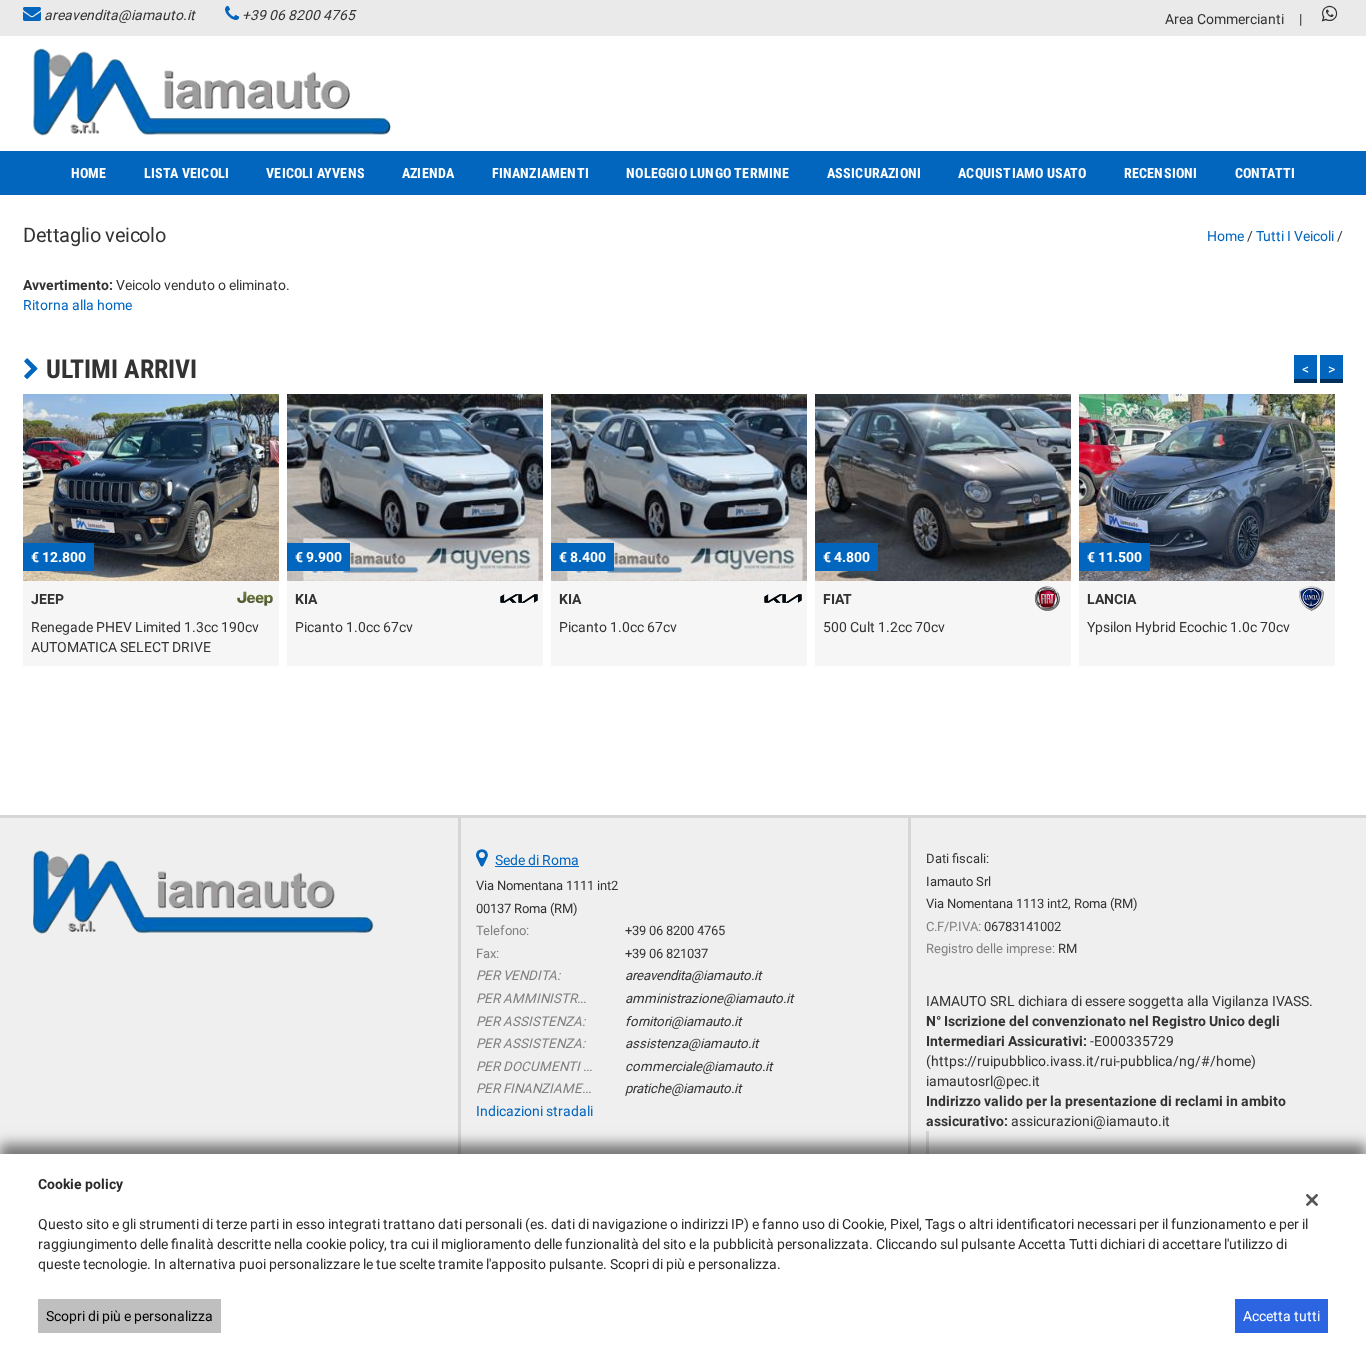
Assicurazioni (874, 173)
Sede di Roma (537, 860)
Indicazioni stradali (534, 1111)
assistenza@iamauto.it (691, 1043)
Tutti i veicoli (1295, 236)
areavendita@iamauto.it (119, 15)
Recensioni (1161, 173)
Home (89, 173)
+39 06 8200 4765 (298, 15)
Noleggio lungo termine (707, 173)
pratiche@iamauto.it (683, 1088)
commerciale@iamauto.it (698, 1066)
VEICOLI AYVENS (315, 173)
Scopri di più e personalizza (129, 1316)
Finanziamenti (541, 173)
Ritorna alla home (77, 305)
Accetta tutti (1281, 1316)
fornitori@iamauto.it (683, 1021)
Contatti (1265, 173)
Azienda (428, 173)
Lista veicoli (187, 173)
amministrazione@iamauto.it (709, 998)
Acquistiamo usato (1022, 173)
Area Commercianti (1224, 19)
